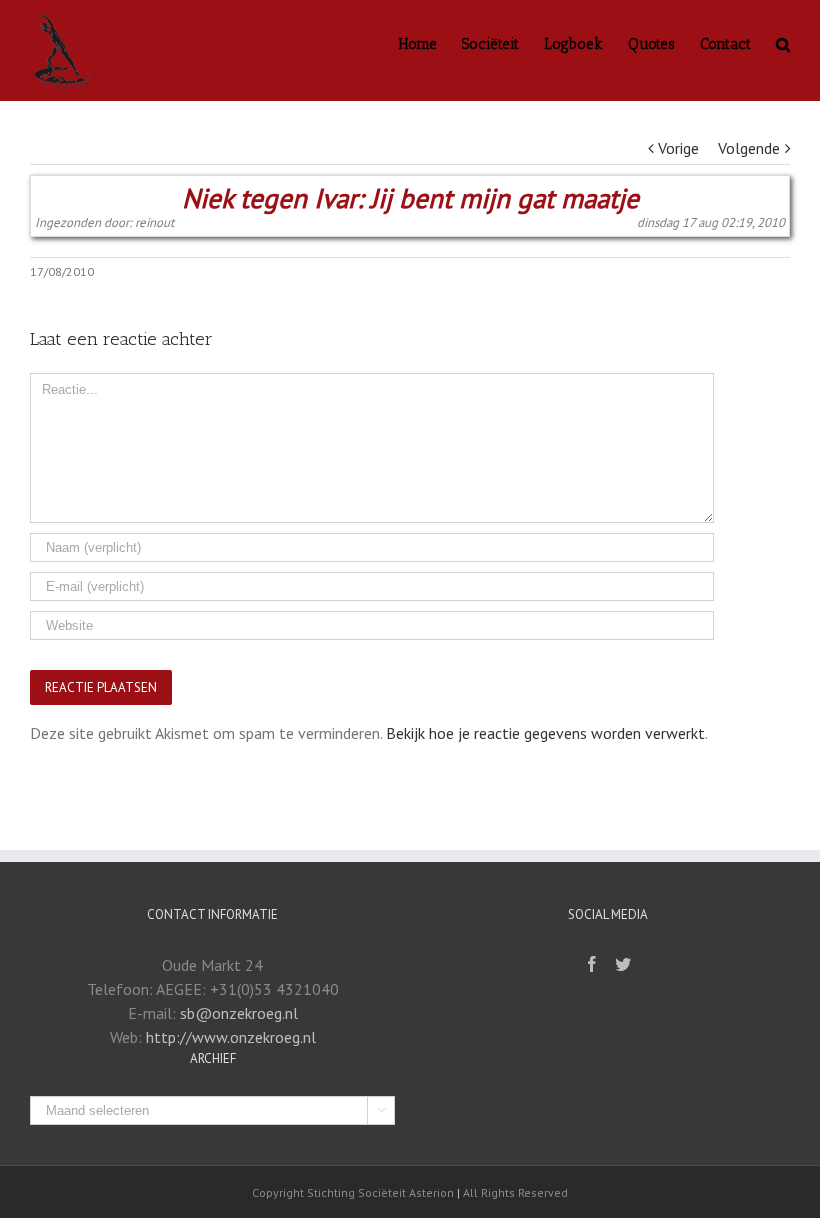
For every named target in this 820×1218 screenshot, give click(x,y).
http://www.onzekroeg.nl (231, 1037)
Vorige (678, 148)
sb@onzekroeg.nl (239, 1013)
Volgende (749, 148)
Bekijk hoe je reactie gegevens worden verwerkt (545, 733)
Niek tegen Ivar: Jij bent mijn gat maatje (410, 198)
